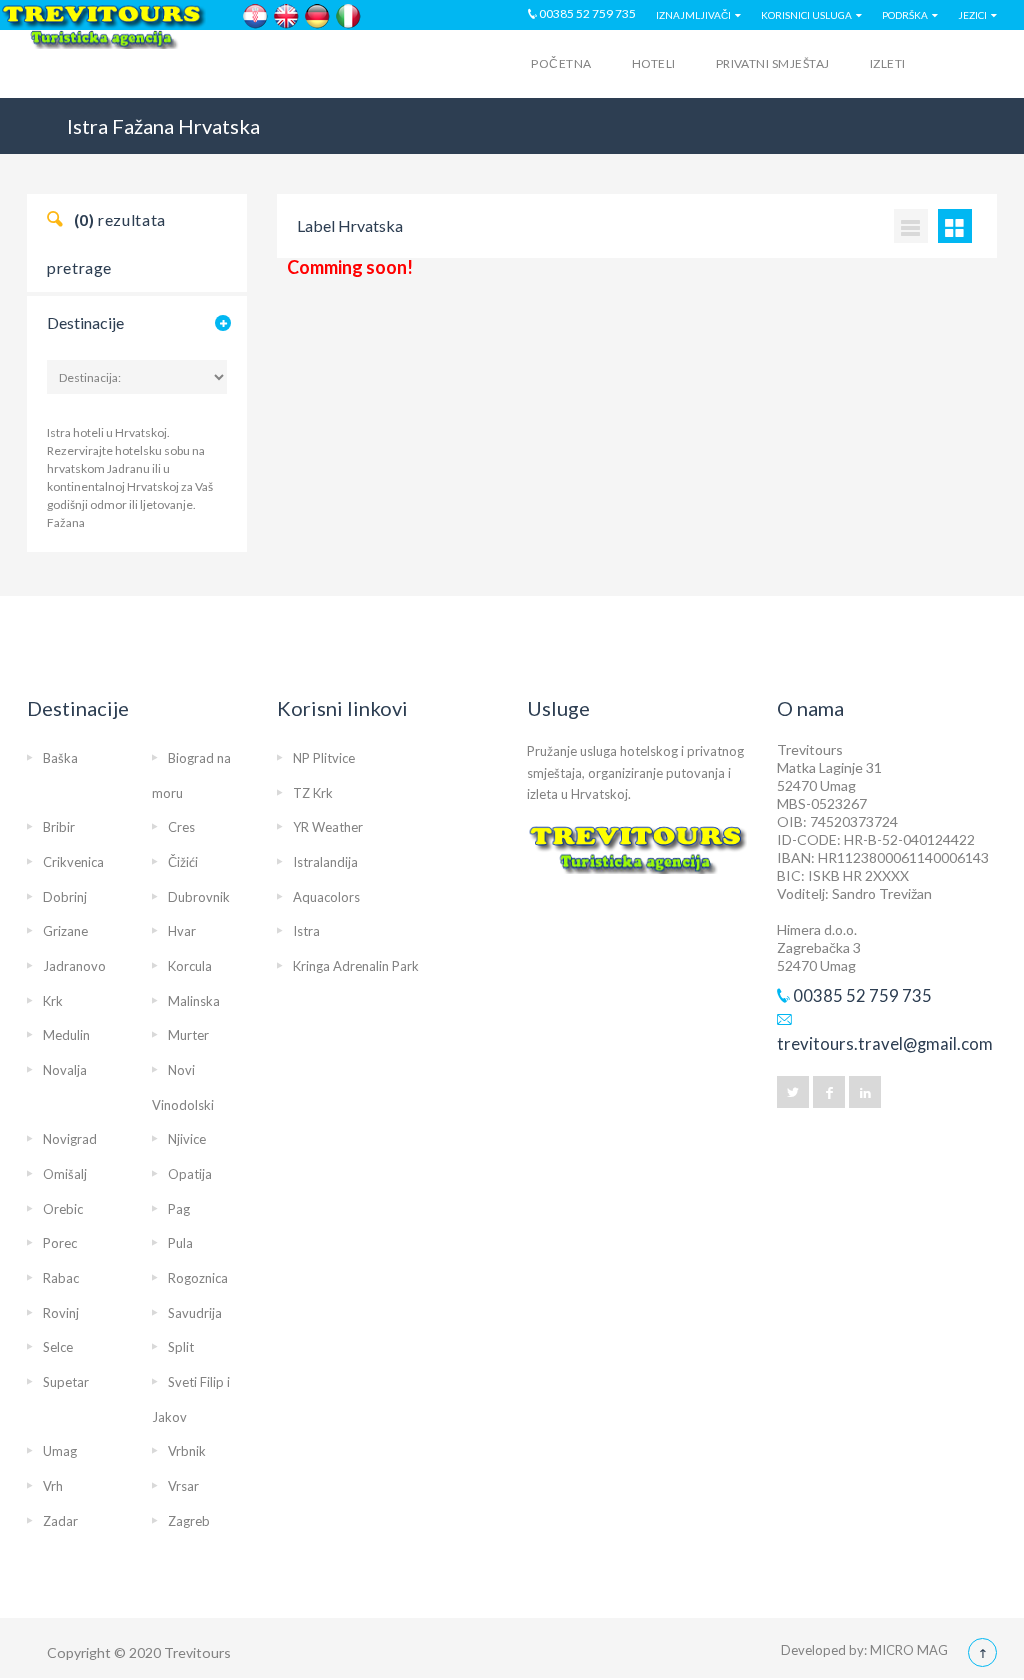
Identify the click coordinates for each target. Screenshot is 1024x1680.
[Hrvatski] (255, 16)
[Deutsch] (317, 16)
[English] (286, 16)
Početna (561, 63)
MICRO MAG (909, 1650)
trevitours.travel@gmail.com (885, 1044)
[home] (105, 67)
